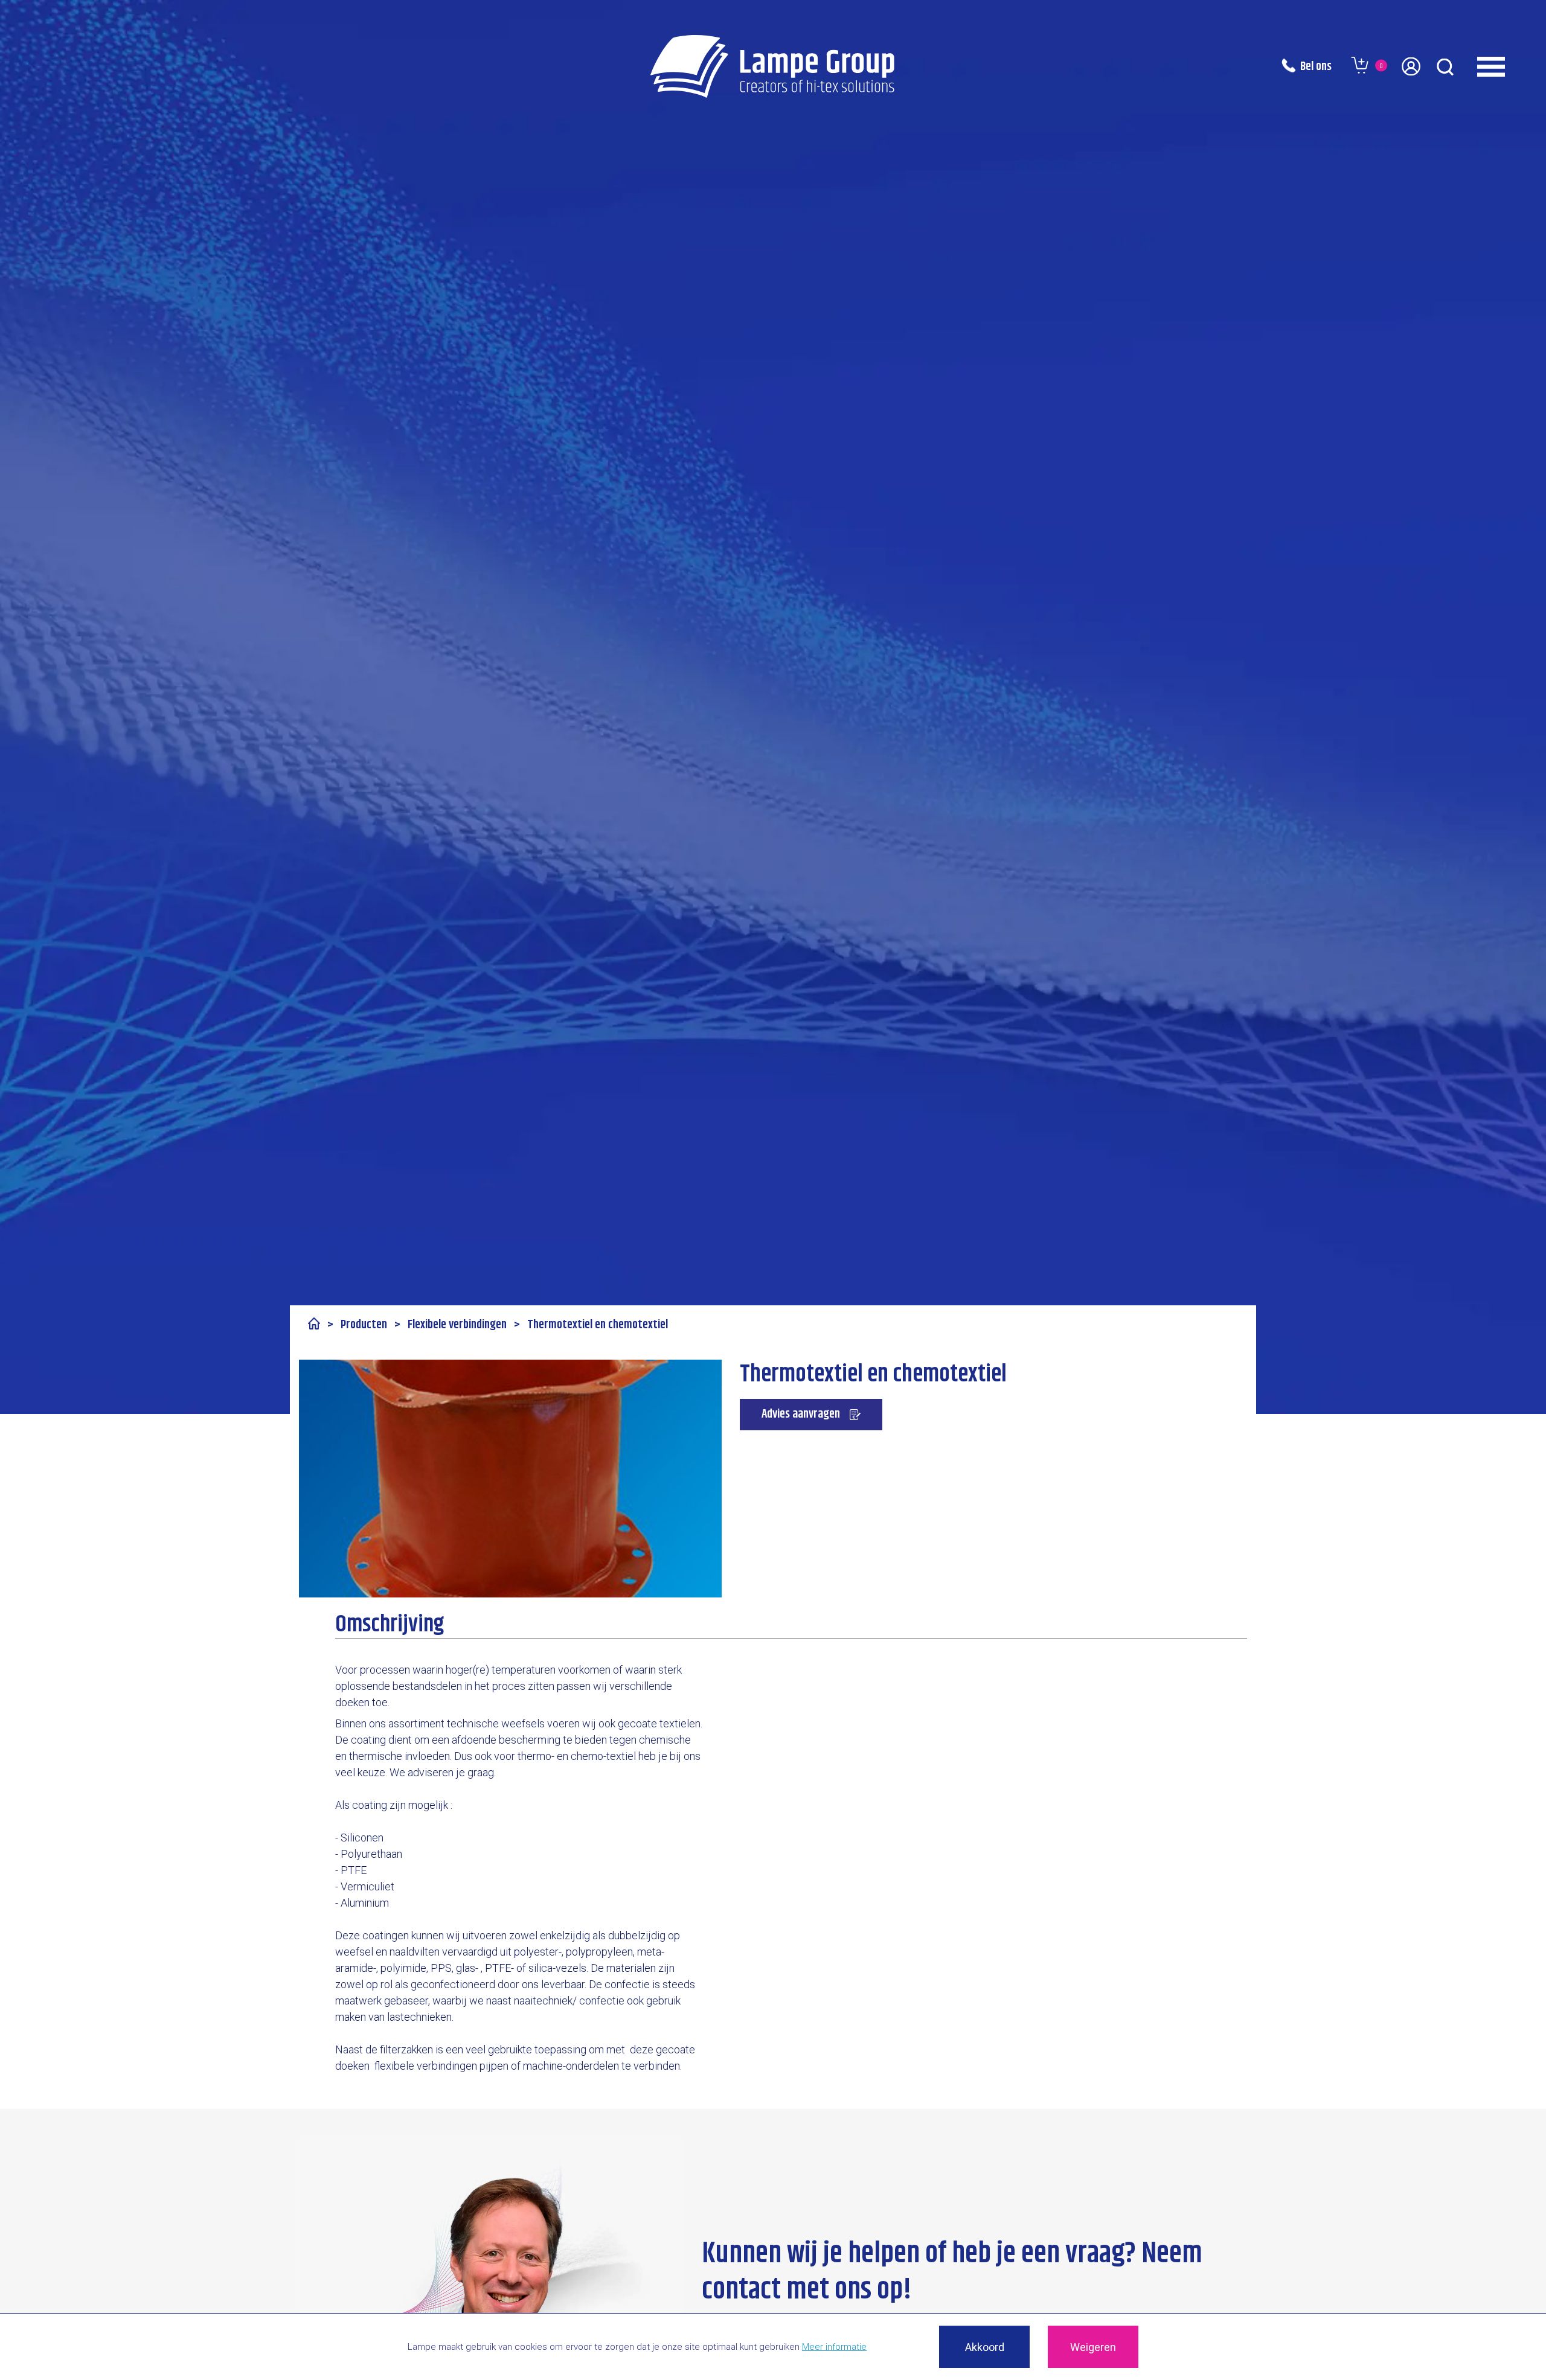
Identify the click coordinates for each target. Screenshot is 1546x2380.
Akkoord (985, 2347)
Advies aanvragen (801, 1414)
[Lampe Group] (773, 66)
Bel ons (1316, 67)
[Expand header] (1507, 66)
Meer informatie (834, 2347)
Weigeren (1093, 2347)
